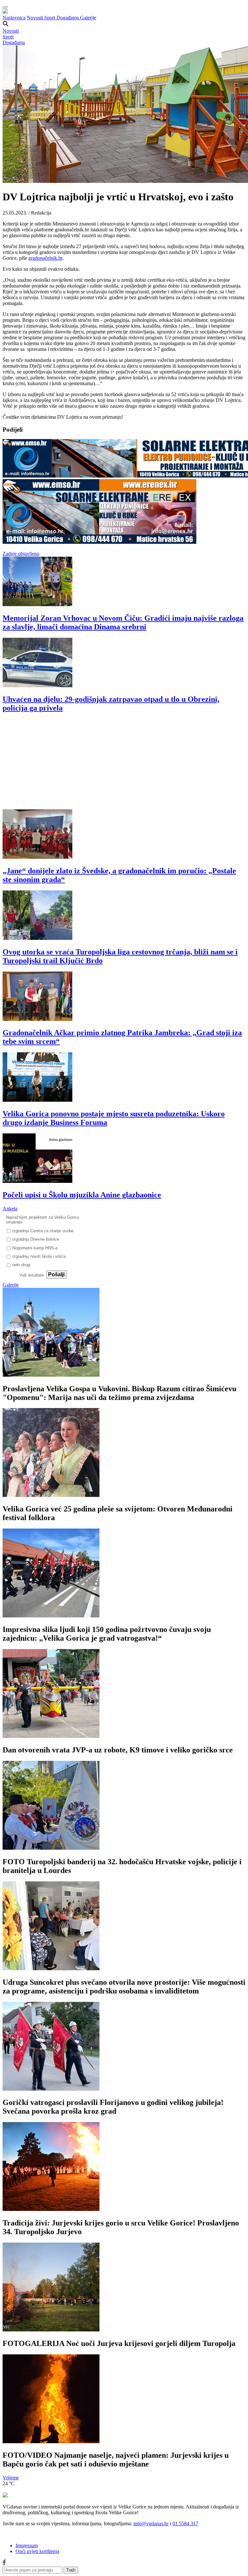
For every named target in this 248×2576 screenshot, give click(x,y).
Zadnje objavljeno (21, 554)
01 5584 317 (185, 2523)
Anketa (10, 1209)
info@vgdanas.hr (151, 2523)
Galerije (88, 18)
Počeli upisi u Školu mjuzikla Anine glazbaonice (82, 1195)
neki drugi (21, 1265)
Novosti (36, 18)
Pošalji (56, 1274)
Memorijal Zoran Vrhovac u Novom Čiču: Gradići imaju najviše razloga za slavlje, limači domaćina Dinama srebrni (123, 622)
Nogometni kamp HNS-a (35, 1248)
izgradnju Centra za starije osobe (43, 1231)
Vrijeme (11, 2478)
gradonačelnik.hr (45, 258)
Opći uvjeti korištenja (37, 2551)
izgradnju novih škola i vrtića (39, 1256)
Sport (50, 18)
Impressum (27, 2545)
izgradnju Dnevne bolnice (36, 1239)
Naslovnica (14, 18)
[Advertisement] (124, 764)
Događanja (68, 18)
